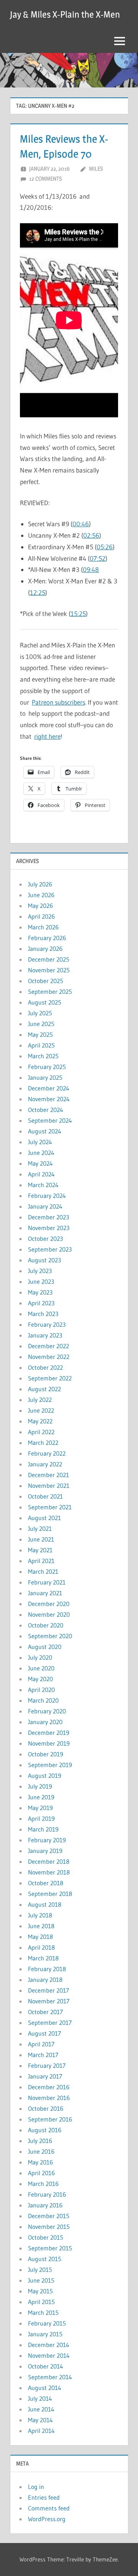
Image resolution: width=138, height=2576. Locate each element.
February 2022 (47, 1453)
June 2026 (41, 895)
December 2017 (48, 1990)
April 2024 (41, 1174)
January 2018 (45, 1980)
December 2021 (48, 1475)
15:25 (78, 614)
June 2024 (41, 1153)
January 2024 (45, 1206)
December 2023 (48, 1217)
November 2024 (49, 1099)
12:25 (38, 592)
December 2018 (49, 1861)
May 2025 (40, 1034)
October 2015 (46, 2237)
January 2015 (45, 2334)
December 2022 (48, 1346)
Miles (96, 169)
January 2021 (45, 1593)
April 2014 (41, 2431)
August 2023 (44, 1260)
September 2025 (50, 992)
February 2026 (47, 938)
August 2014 (45, 2388)
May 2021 (40, 1550)
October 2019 (46, 1754)
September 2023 (50, 1249)
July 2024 (40, 1142)
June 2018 (41, 1926)
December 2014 (49, 2345)
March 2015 (43, 2312)
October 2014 (46, 2366)
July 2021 (40, 1528)
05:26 (105, 547)
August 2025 (45, 1002)
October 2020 (46, 1625)
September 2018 (50, 1894)
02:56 (91, 535)
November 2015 (49, 2227)
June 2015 (41, 2280)
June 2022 (41, 1410)
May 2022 (40, 1421)
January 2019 (45, 1851)
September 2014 (50, 2377)
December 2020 (49, 1604)
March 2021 (43, 1571)
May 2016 (40, 2162)
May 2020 (40, 1679)
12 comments (45, 179)
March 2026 (43, 927)
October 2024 (46, 1110)
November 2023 (49, 1228)
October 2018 (46, 1883)
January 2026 (45, 949)
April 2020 (41, 1690)
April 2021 (41, 1561)
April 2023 (41, 1303)
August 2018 (45, 1904)
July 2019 (40, 1786)
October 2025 (46, 981)
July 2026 (40, 884)
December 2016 (49, 2087)
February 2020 (47, 1711)
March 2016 (43, 2184)
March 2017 (43, 2055)
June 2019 (41, 1797)
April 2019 (41, 1818)
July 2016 (40, 2141)
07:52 (98, 558)
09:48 (91, 569)
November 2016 (49, 2098)
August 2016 (45, 2130)
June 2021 (41, 1539)
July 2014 (40, 2398)
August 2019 (45, 1776)
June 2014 (41, 2409)
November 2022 (49, 1357)
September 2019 (50, 1765)
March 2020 (43, 1700)
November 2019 (49, 1743)
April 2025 (41, 1045)
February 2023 (47, 1324)
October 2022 (45, 1367)
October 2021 (45, 1496)
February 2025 (47, 1067)
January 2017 (45, 2076)
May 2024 (40, 1163)
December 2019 (49, 1733)
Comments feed (49, 2508)
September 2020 (50, 1636)
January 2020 (45, 1722)
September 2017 (50, 2023)
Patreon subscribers (58, 702)
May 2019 (40, 1808)
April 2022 (41, 1432)
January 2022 (45, 1464)
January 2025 (45, 1077)
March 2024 (43, 1185)
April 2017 (41, 2044)
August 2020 (45, 1647)
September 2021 (50, 1507)
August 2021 (44, 1518)
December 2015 (49, 2216)
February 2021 (47, 1582)
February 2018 (47, 1969)
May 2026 (40, 906)
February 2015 (47, 2323)
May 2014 (40, 2420)
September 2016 (50, 2119)
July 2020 (40, 1657)
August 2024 (45, 1131)
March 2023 (43, 1314)
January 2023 (45, 1335)
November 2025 (49, 970)
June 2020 (41, 1668)
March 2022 (43, 1443)
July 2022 (40, 1400)
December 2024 (49, 1088)
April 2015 (41, 2302)
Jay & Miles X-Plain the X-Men (65, 14)
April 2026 (41, 916)
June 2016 (41, 2151)
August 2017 (44, 2033)
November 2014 (49, 2355)
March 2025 (43, 1056)
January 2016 (45, 2205)
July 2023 (40, 1271)
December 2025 (49, 959)
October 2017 (45, 2012)
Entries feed (44, 2497)
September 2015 (50, 2248)
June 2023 (41, 1281)
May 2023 (40, 1292)
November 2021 (49, 1486)
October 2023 (45, 1239)
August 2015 (45, 2259)
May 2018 (40, 1937)
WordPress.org (47, 2519)
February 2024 (47, 1196)
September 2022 (50, 1378)
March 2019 (43, 1829)
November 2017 (49, 2001)
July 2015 (40, 2270)
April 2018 (41, 1947)
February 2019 (47, 1840)
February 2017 (47, 2065)
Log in (36, 2487)
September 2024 (50, 1120)
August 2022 (44, 1389)
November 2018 (49, 1872)
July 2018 (40, 1915)
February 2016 (47, 2194)
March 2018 (43, 1958)
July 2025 (40, 1013)
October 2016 (46, 2108)
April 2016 (41, 2173)
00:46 (81, 524)
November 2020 (49, 1614)
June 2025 (41, 1024)
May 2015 (40, 2291)
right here (47, 736)
